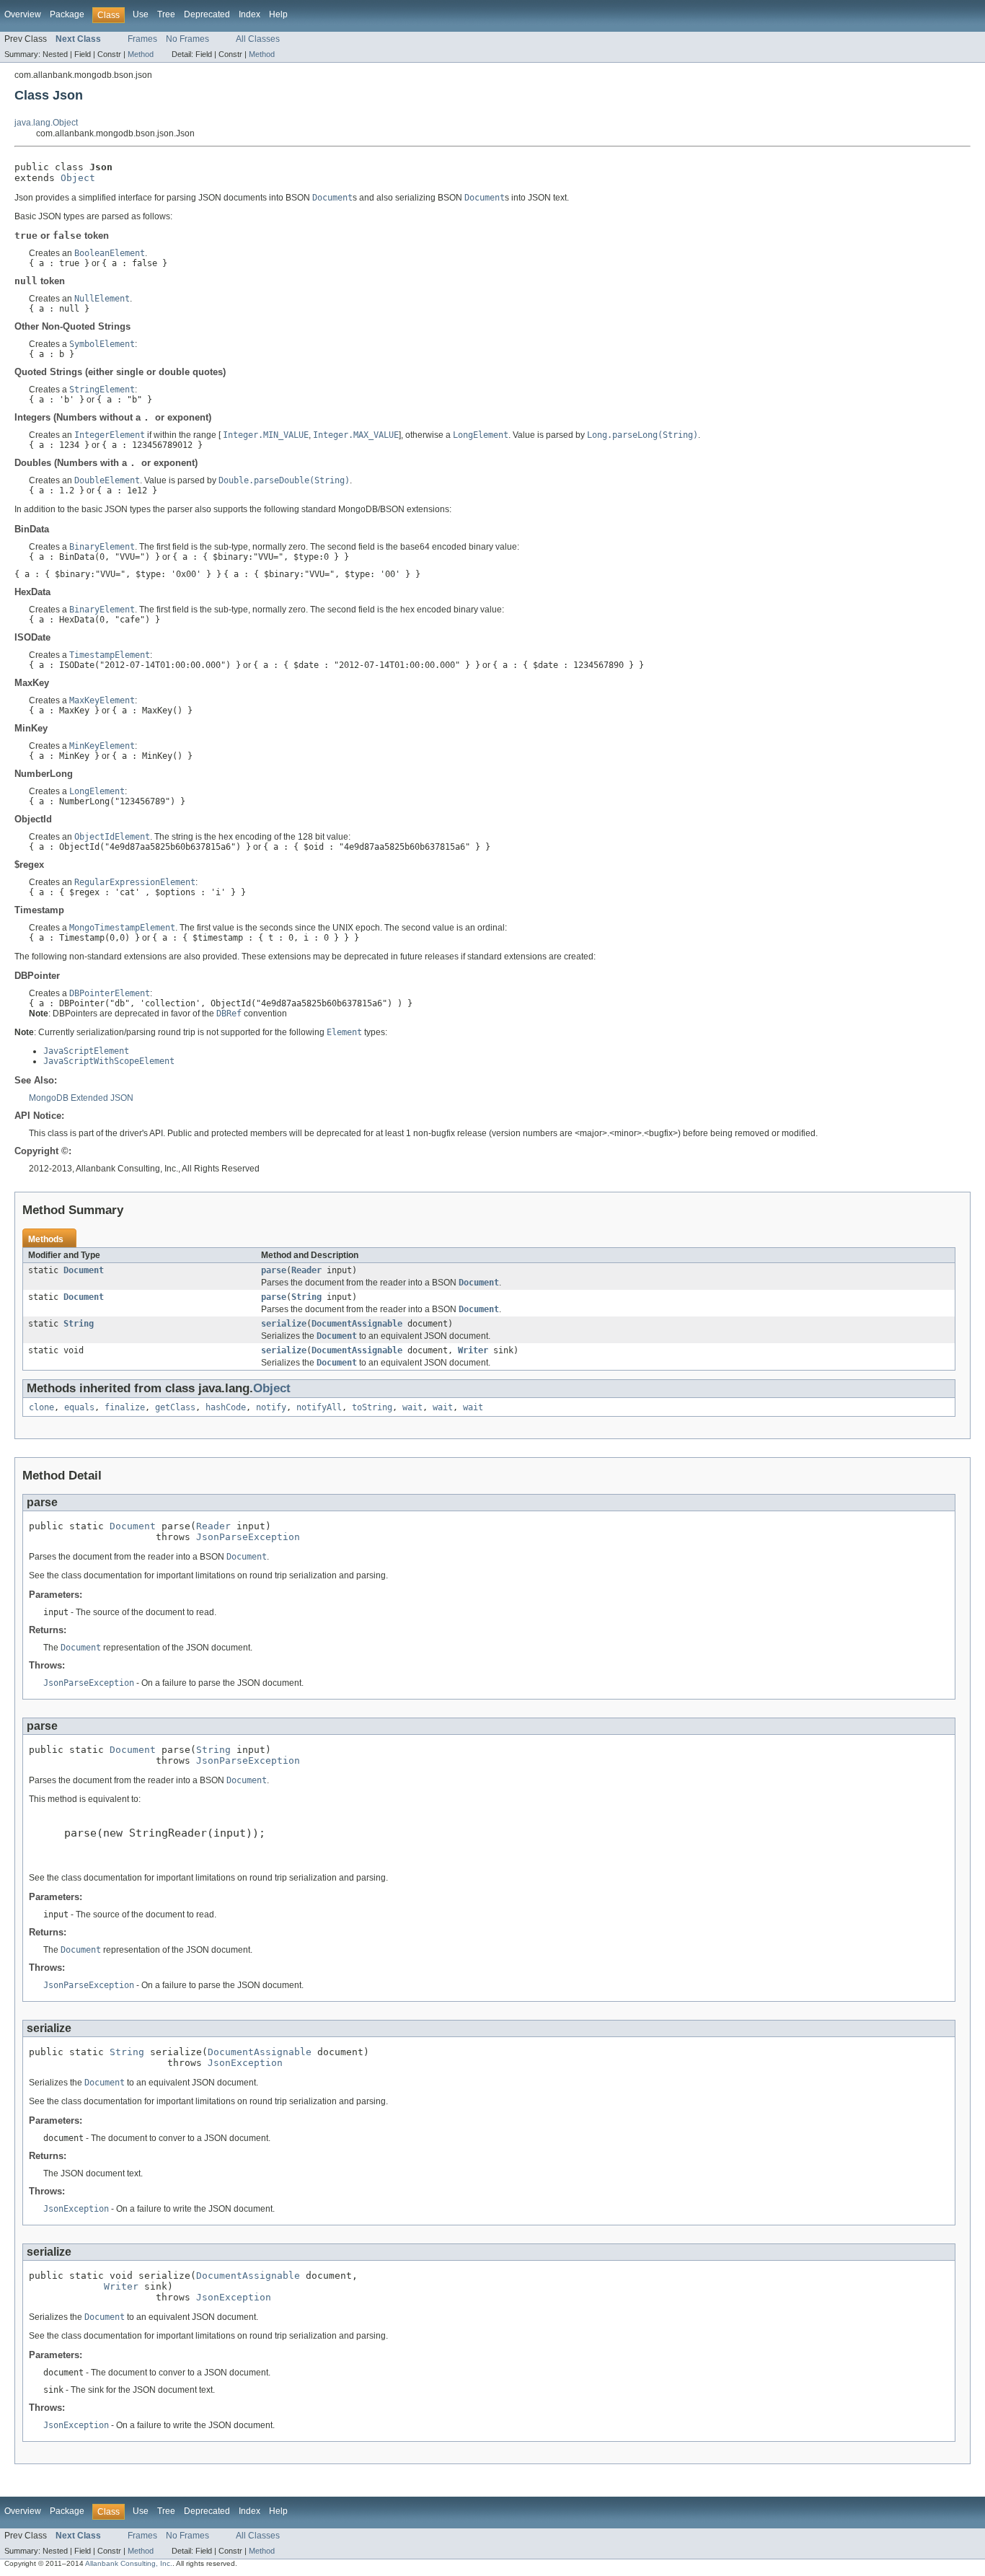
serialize (284, 1324)
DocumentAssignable (357, 1324)
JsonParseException (248, 1537)
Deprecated (207, 14)
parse (274, 1270)
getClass (175, 1407)
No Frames (187, 39)
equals (79, 1407)
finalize (125, 1407)
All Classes (258, 39)
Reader (306, 1270)
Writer (473, 1350)
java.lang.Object (46, 123)
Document (84, 1270)
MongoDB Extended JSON (81, 1098)
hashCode (226, 1407)
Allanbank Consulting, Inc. (129, 2563)
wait (412, 1407)
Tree (166, 14)
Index (249, 14)
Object (78, 178)
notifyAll (319, 1407)
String (306, 1297)
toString (372, 1407)
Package (67, 14)
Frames (142, 39)
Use (141, 14)
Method (141, 54)
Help (278, 14)
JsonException (245, 2063)
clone (41, 1407)
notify (271, 1407)
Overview (23, 14)
